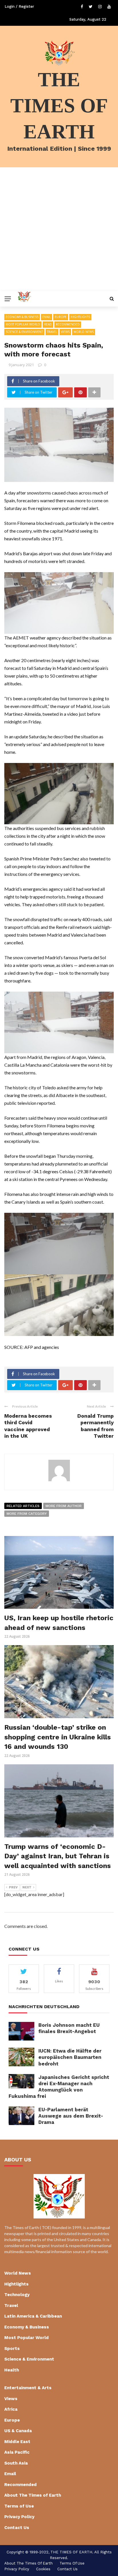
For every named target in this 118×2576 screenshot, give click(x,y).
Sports (12, 2349)
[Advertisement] (59, 229)
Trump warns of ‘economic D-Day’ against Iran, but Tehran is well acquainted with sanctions (58, 1856)
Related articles (23, 1506)
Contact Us (17, 2528)
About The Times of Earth (33, 2495)
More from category (27, 1514)
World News (84, 332)
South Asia (16, 2463)
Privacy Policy (19, 2517)
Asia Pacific (17, 2452)
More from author (64, 1506)
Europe (61, 317)
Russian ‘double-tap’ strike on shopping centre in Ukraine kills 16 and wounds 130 (58, 1737)
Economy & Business (22, 317)
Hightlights (80, 317)
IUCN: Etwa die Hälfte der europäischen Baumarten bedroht (70, 2057)
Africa (11, 2409)
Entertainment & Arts (28, 2388)
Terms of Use (19, 2506)
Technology (17, 2295)
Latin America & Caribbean (33, 2316)
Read (48, 324)
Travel (52, 332)
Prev (13, 1887)
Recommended (68, 324)
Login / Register (19, 6)
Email (47, 317)
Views (65, 332)
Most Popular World (23, 324)
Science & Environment (24, 332)
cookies (43, 2569)
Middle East (17, 2442)
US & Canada (18, 2431)
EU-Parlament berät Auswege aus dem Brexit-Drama (71, 2116)
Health (12, 2370)
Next (27, 1887)
